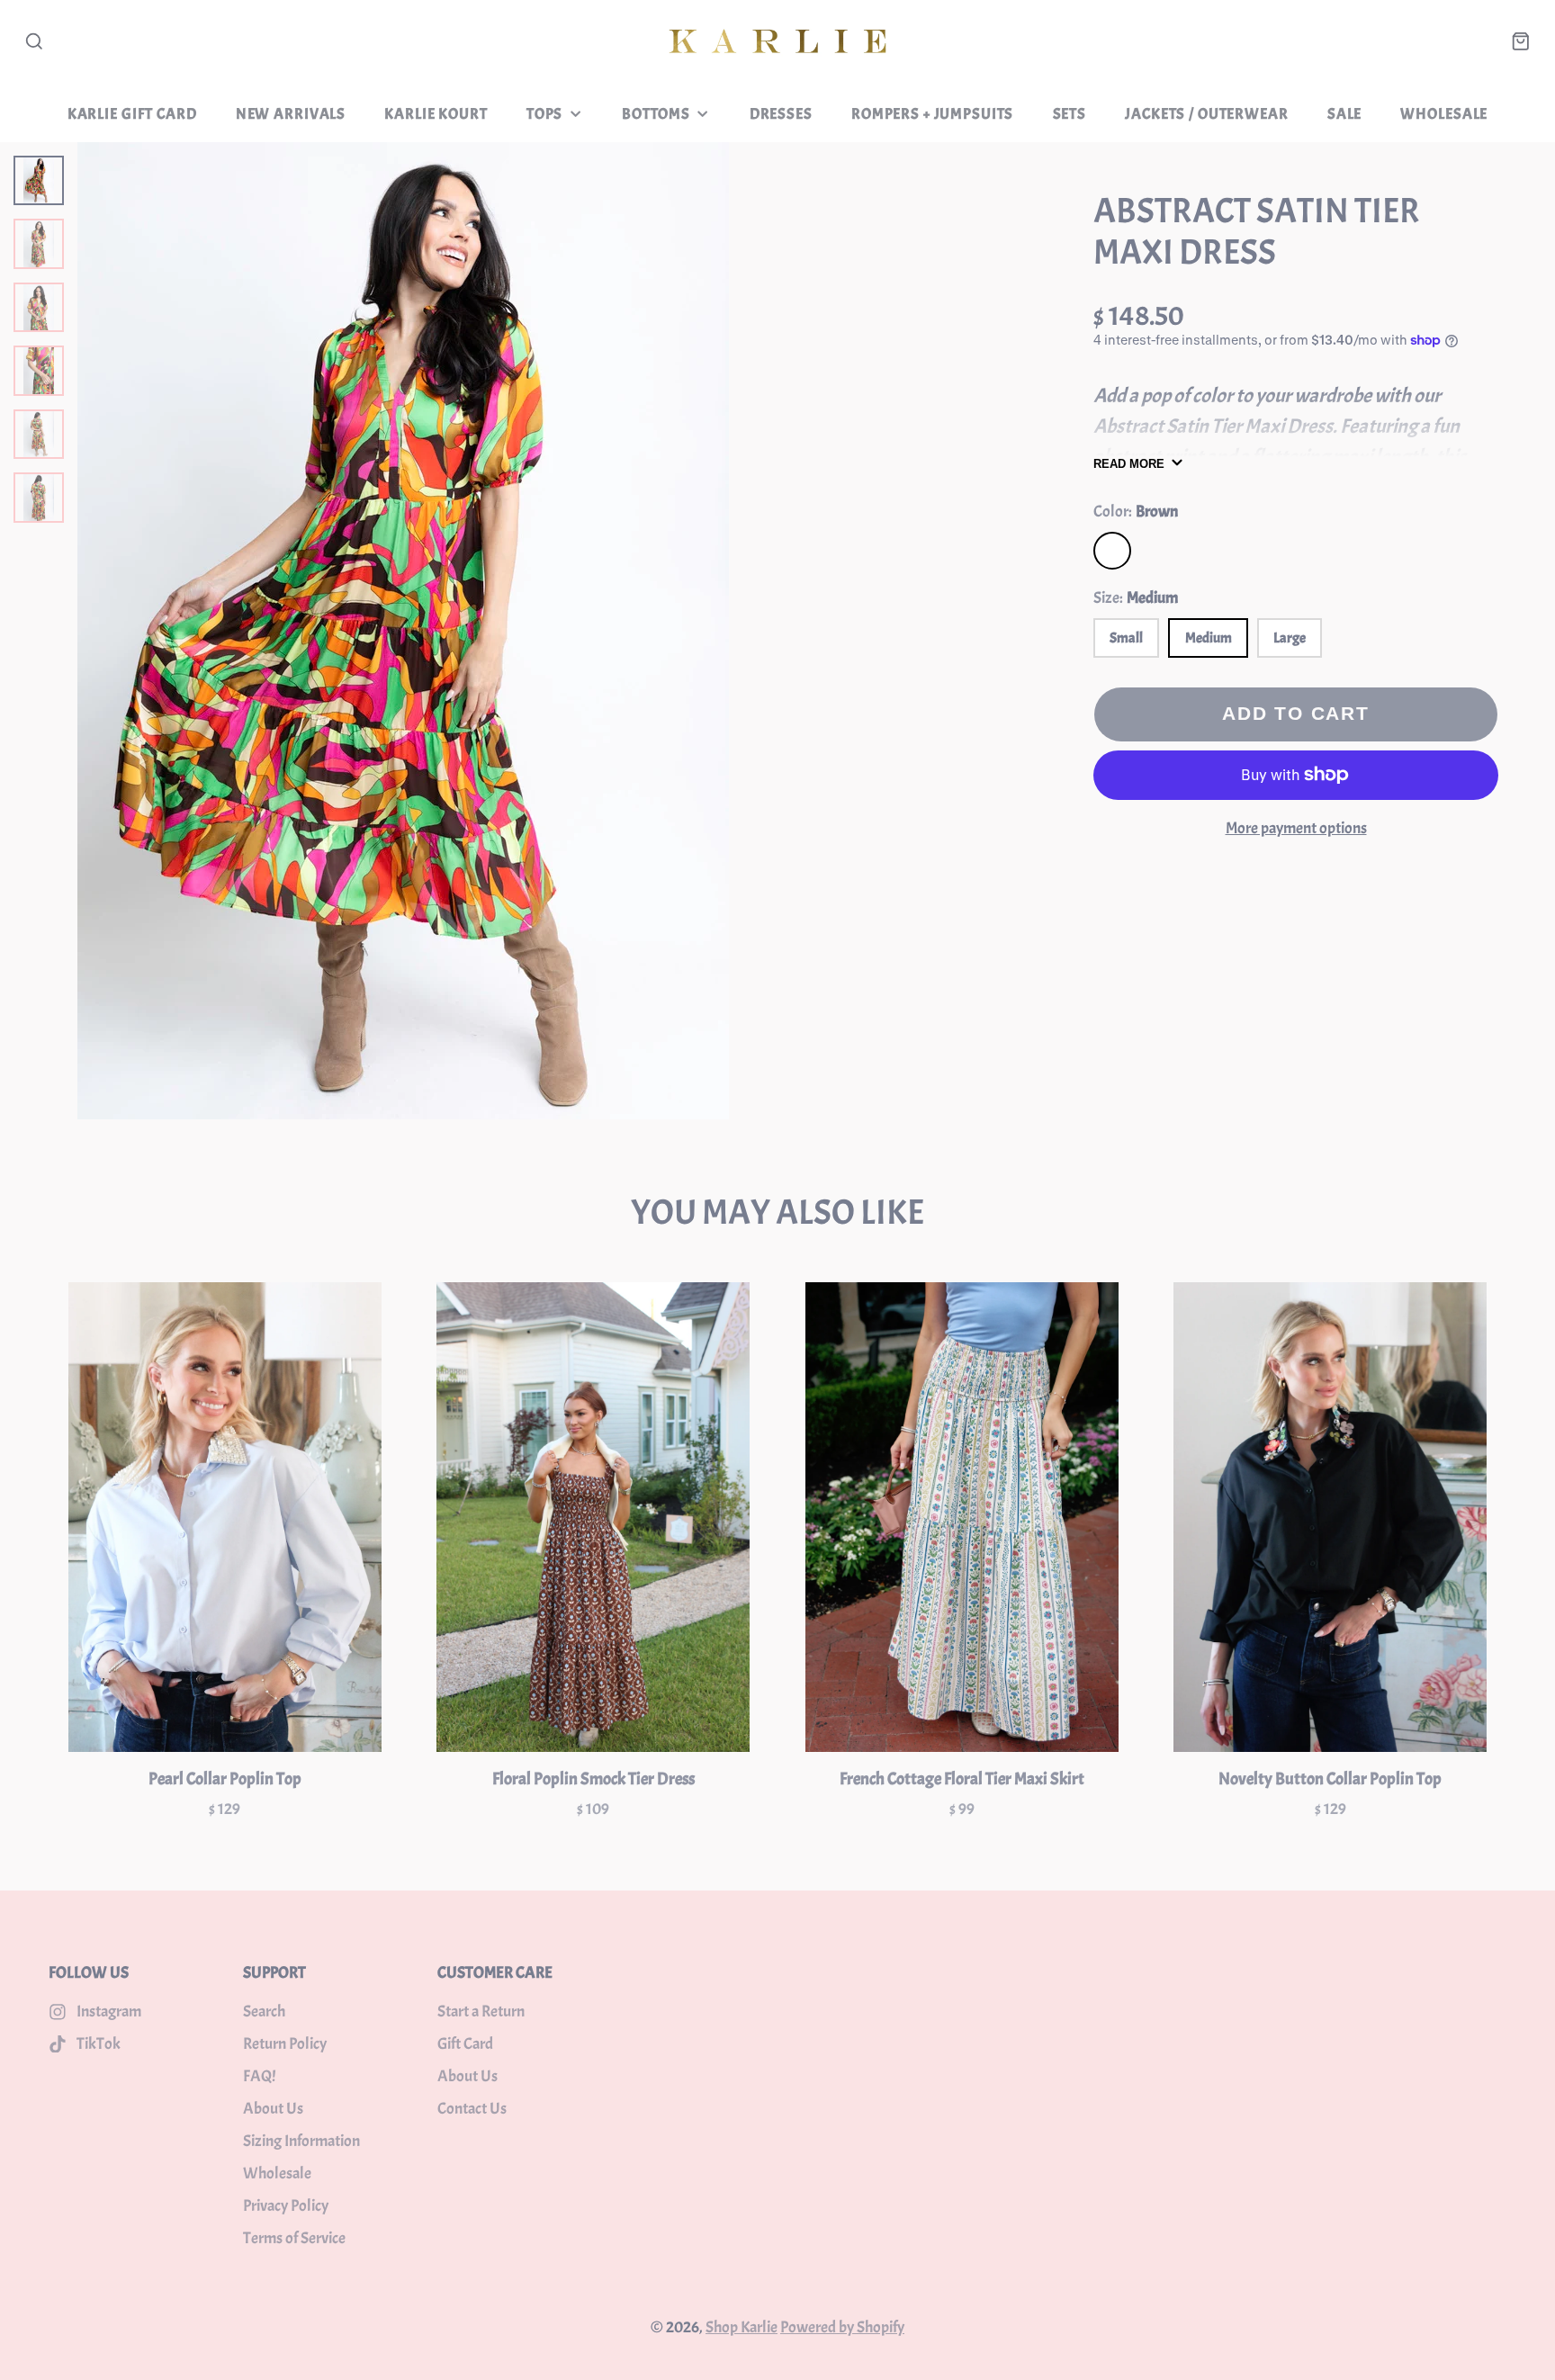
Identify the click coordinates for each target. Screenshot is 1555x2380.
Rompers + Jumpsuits (932, 113)
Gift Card (465, 2044)
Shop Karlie (742, 2327)
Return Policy (285, 2044)
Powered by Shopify (842, 2327)
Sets (1070, 113)
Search (264, 2012)
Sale (1344, 113)
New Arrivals (291, 113)
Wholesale (1444, 113)
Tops (544, 113)
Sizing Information (301, 2141)
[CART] (1521, 41)
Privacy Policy (286, 2206)
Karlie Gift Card (132, 113)
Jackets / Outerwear (1206, 113)
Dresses (781, 113)
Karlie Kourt (436, 113)
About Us (273, 2109)
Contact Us (472, 2109)
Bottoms (656, 113)
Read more (1129, 464)
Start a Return (481, 2012)
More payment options (1296, 828)
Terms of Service (294, 2238)
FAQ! (259, 2076)
